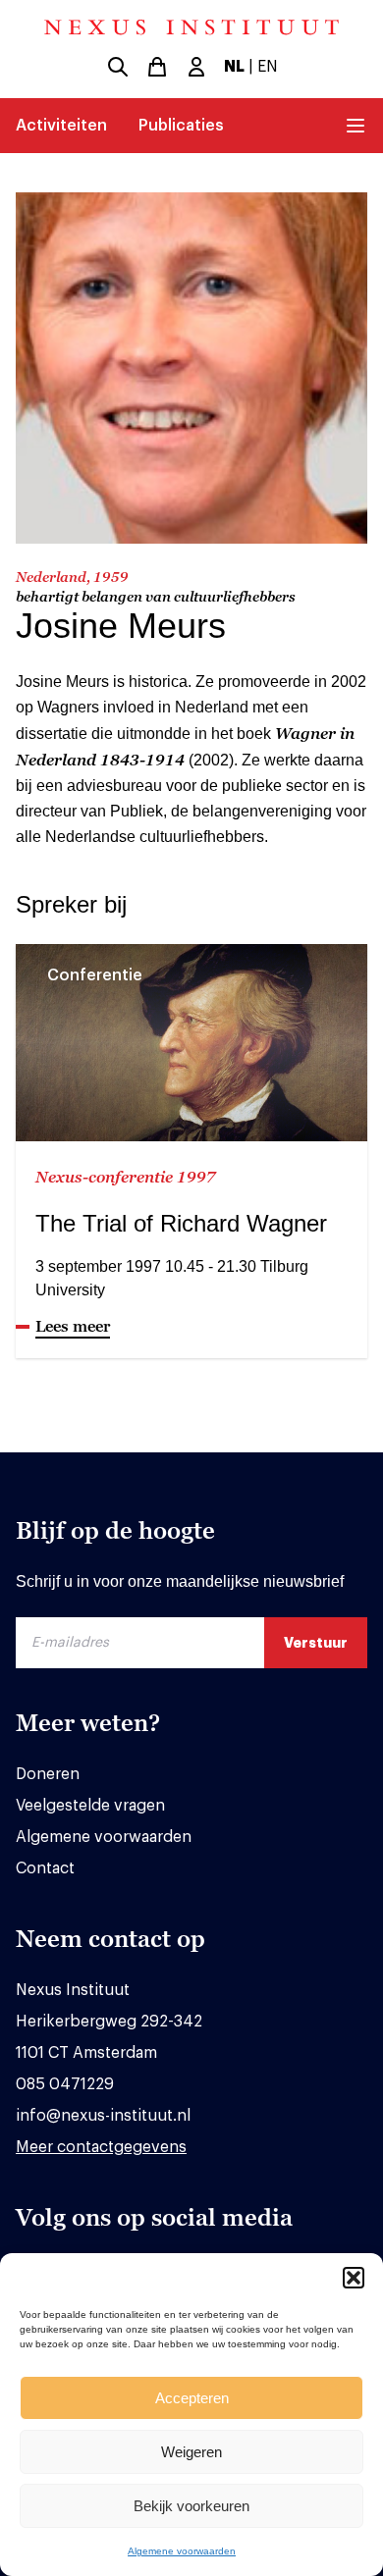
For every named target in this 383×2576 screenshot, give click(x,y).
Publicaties (181, 126)
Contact (45, 1868)
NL (234, 67)
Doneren (48, 1774)
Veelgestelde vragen (90, 1806)
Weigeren (191, 2452)
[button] (354, 2278)
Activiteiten (61, 126)
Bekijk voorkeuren (191, 2506)
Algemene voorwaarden (182, 2551)
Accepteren (192, 2398)
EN (268, 67)
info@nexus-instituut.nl (103, 2116)
